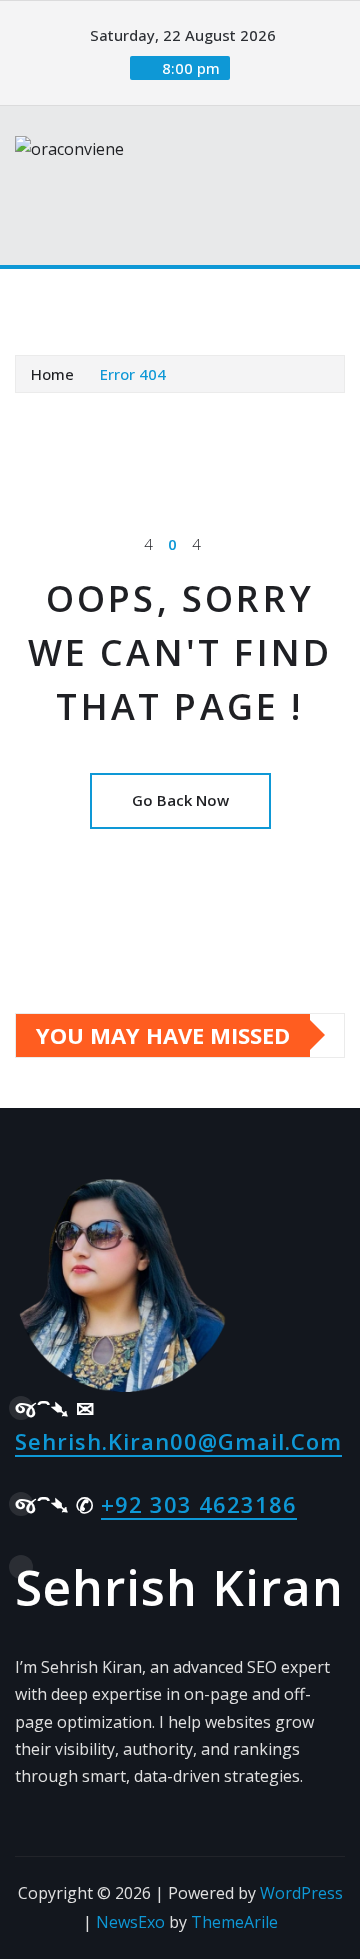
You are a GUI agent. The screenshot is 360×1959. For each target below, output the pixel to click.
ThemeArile (234, 1922)
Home (52, 374)
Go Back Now (180, 800)
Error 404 (133, 374)
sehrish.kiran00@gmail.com (178, 1441)
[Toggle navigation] (43, 297)
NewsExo (130, 1922)
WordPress (301, 1893)
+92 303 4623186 (199, 1504)
